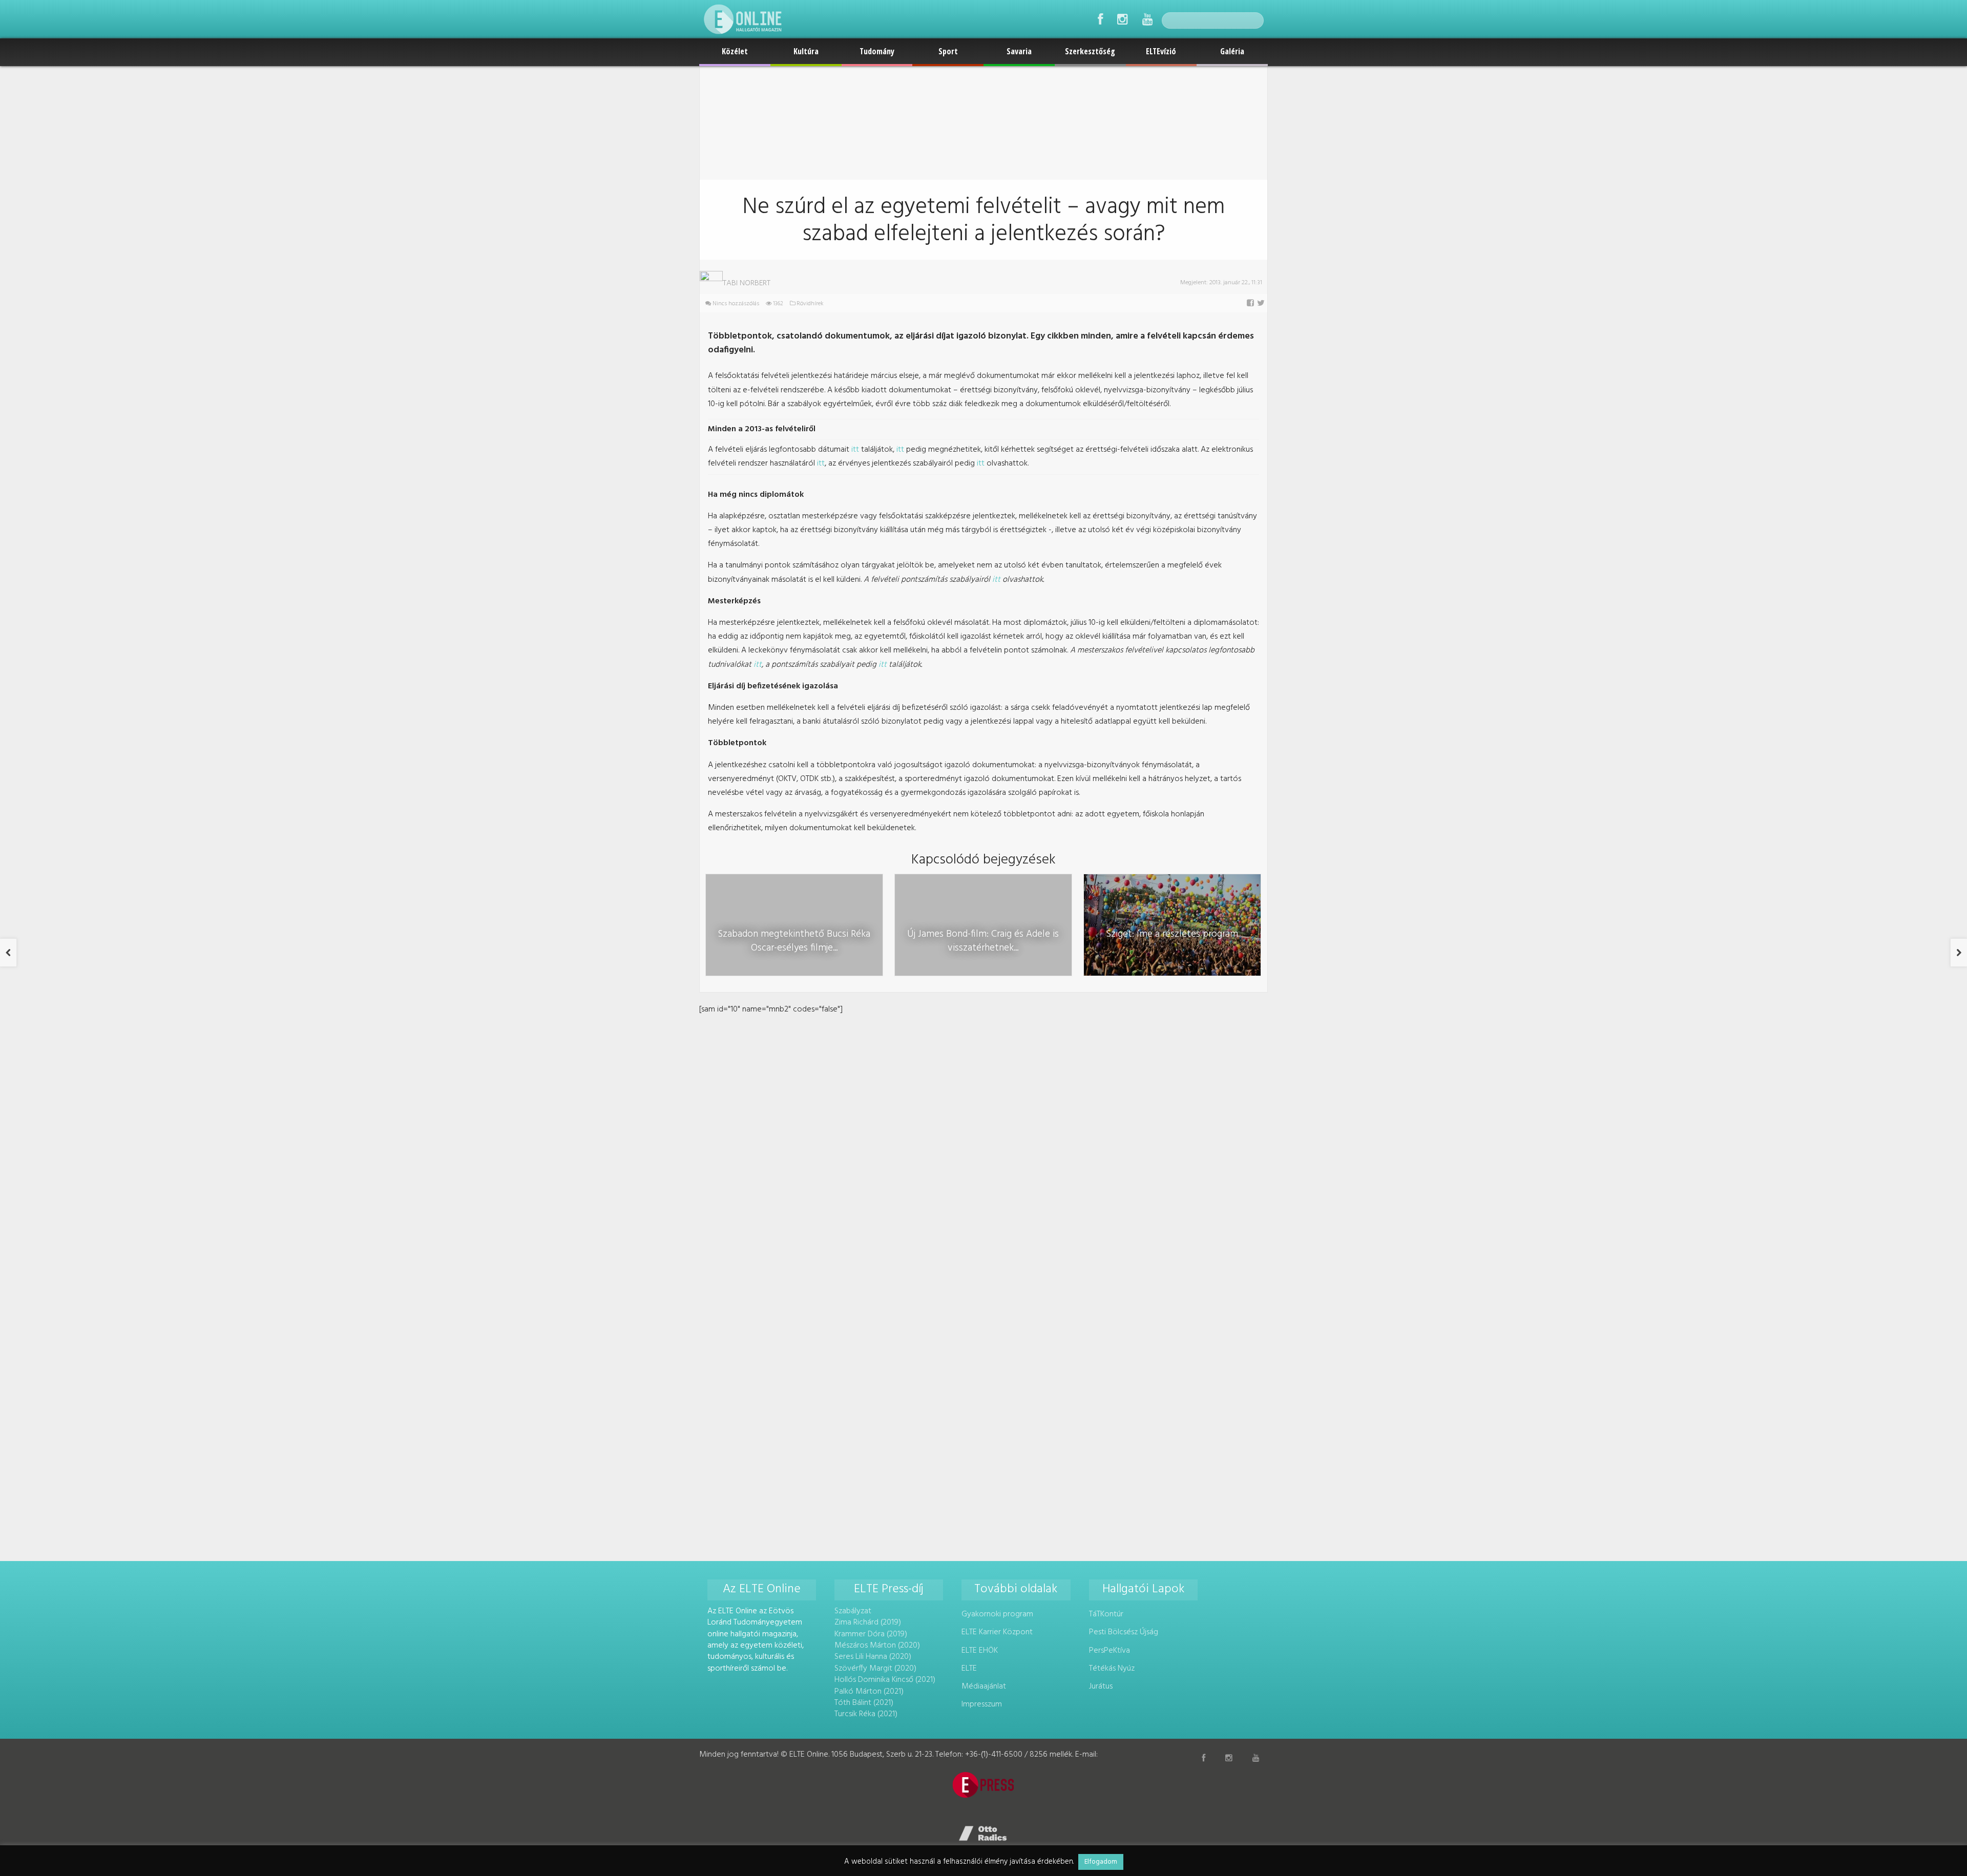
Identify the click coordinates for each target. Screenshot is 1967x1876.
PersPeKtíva (1110, 1651)
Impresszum (982, 1704)
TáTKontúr (1106, 1614)
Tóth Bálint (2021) (864, 1703)
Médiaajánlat (984, 1687)
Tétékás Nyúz (1112, 1669)
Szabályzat (853, 1611)
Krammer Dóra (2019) (871, 1634)
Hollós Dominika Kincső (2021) (885, 1680)
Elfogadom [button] (1101, 1862)
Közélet (735, 51)
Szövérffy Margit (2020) (875, 1669)
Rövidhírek (810, 304)
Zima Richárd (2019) (868, 1622)
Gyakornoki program (997, 1614)
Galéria (1232, 51)
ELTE (969, 1669)
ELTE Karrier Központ (997, 1632)
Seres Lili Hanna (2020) (873, 1657)
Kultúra (806, 51)
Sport (948, 51)
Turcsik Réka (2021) (866, 1714)
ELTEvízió (1161, 51)
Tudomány (877, 51)
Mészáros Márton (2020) (877, 1646)
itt (855, 450)
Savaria (1019, 51)
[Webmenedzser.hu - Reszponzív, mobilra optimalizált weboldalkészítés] (983, 1833)
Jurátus (1101, 1687)
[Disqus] (983, 1145)
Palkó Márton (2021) (869, 1692)
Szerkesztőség (1090, 51)
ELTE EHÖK (980, 1651)
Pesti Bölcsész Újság (1124, 1632)
